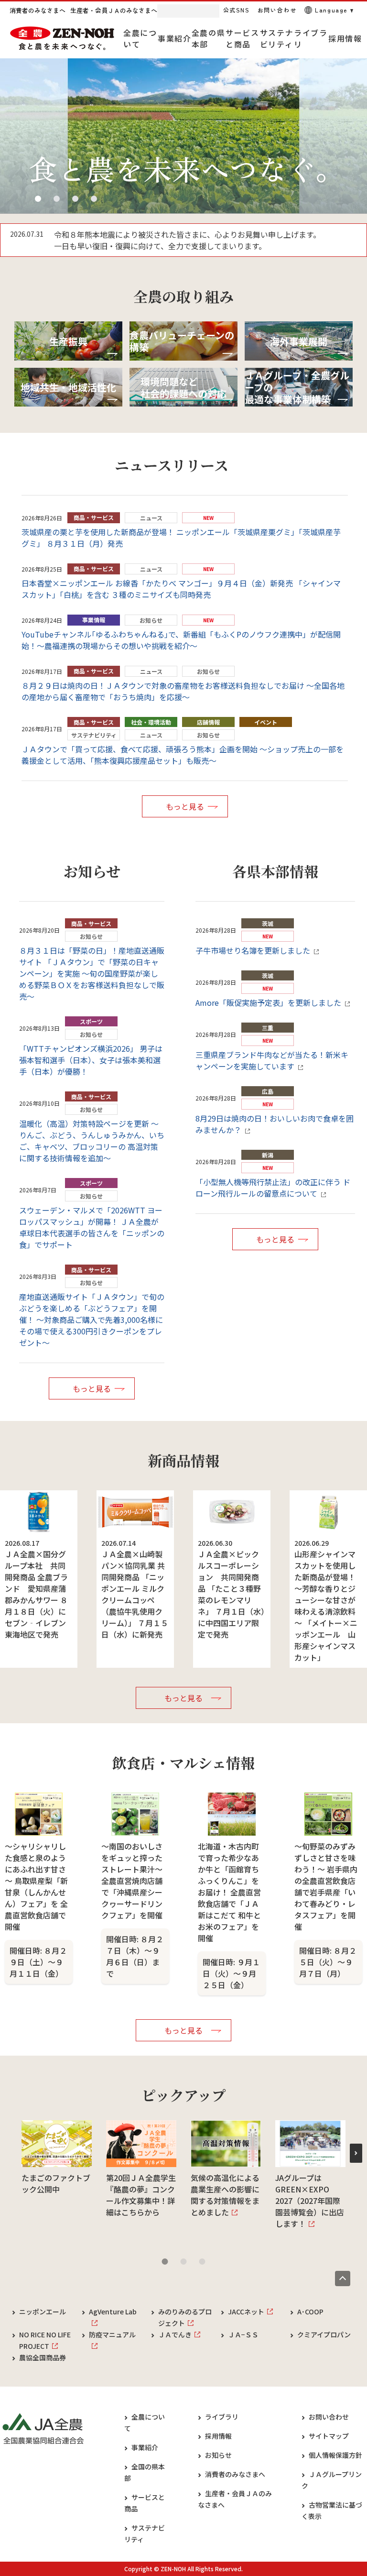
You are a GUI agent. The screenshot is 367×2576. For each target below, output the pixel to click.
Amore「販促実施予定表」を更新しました (268, 1002)
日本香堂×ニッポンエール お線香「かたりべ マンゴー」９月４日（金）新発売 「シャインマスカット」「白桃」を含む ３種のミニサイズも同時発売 (181, 589)
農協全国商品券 (43, 2357)
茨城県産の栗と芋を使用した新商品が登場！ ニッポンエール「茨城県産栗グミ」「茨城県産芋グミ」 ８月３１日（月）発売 (181, 538)
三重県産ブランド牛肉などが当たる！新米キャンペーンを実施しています (272, 1060)
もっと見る (185, 806)
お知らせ (218, 2455)
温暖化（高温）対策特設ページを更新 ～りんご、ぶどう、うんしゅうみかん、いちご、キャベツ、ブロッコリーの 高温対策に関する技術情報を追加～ (92, 1141)
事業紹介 (145, 2447)
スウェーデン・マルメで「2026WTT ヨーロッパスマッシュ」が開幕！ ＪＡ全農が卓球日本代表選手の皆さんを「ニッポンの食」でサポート (92, 1227)
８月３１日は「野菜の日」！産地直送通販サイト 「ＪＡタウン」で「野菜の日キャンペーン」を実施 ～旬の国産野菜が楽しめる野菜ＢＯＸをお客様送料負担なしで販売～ (92, 973)
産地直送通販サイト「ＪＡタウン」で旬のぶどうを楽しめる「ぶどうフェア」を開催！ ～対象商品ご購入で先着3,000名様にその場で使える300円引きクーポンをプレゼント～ (92, 1320)
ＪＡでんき (175, 2334)
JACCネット (246, 2312)
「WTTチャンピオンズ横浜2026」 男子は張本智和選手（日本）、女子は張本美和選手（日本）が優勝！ (91, 1060)
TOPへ (343, 2279)
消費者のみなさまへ (235, 2474)
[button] (38, 199)
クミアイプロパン (324, 2334)
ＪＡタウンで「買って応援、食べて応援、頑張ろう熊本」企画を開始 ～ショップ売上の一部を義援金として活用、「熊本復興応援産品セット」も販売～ (183, 755)
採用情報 (218, 2436)
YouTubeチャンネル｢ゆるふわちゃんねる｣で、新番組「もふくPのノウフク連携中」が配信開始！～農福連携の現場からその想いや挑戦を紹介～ (181, 640)
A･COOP (310, 2312)
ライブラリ (222, 2417)
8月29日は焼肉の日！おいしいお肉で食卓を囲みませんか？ (275, 1124)
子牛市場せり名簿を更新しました (253, 950)
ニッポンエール (43, 2312)
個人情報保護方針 (335, 2455)
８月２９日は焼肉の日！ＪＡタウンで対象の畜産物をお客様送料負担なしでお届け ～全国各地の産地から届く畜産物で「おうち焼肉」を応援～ (183, 691)
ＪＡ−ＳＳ (243, 2334)
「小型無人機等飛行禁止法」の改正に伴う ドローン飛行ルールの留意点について (273, 1188)
